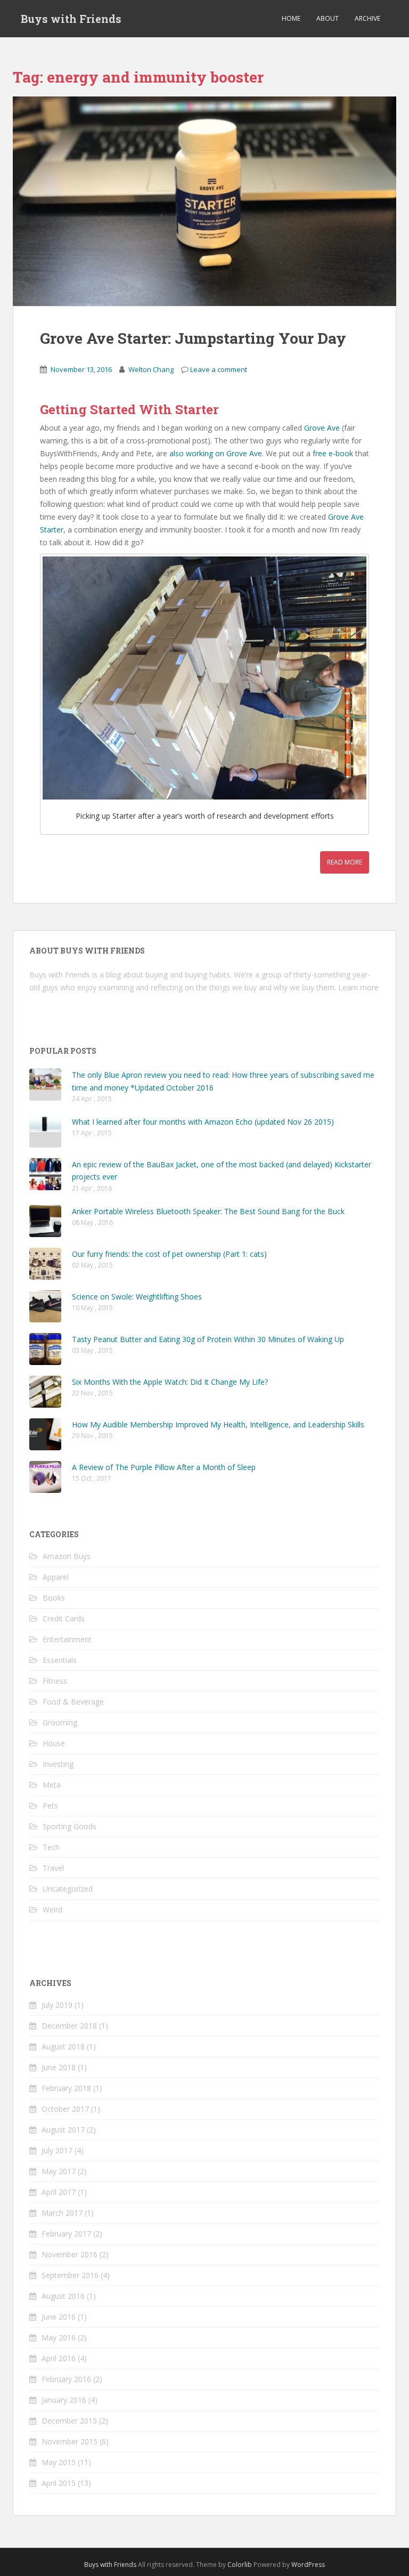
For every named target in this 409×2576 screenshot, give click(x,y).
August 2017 (63, 2130)
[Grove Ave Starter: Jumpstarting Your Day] (204, 201)
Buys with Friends (71, 19)
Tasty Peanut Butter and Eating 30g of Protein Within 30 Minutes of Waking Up (208, 1339)
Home (291, 18)
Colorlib (240, 2565)
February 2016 (66, 2379)
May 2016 (59, 2337)
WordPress (308, 2565)
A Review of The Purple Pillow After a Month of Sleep (164, 1467)
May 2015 (59, 2462)
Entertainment (67, 1639)
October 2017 (65, 2109)
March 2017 (62, 2213)
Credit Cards (64, 1618)
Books (54, 1598)
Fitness (55, 1681)
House (54, 1743)
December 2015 (69, 2421)
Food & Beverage (73, 1702)
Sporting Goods (69, 1826)
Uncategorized (68, 1889)
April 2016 (59, 2358)
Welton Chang (151, 369)
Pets (50, 1806)
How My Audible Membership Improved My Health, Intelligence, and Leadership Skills (218, 1424)
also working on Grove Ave (216, 453)
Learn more (358, 987)
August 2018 (63, 2046)
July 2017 (57, 2150)
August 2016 (63, 2296)
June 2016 (59, 2317)
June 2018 (59, 2067)
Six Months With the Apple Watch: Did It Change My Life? (170, 1382)
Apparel (56, 1577)
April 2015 (59, 2483)
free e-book (333, 453)
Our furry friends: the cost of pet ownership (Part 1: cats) (169, 1254)
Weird (52, 1909)
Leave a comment (219, 369)
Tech (51, 1847)
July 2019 (57, 2005)
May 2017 (59, 2171)
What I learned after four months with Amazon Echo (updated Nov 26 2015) (203, 1122)
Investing (58, 1764)
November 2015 (69, 2441)
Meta (52, 1785)
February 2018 (66, 2088)
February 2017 (66, 2234)
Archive (367, 18)
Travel (53, 1868)
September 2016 (70, 2275)
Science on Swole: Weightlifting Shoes (137, 1297)
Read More (345, 862)
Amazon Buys (67, 1556)
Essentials (60, 1660)
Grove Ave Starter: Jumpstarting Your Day (193, 338)
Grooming (60, 1722)
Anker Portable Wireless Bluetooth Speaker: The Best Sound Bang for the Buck (208, 1211)
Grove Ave (322, 428)
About (328, 18)
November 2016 (69, 2254)
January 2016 (64, 2400)
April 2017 (59, 2192)
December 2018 (69, 2026)
